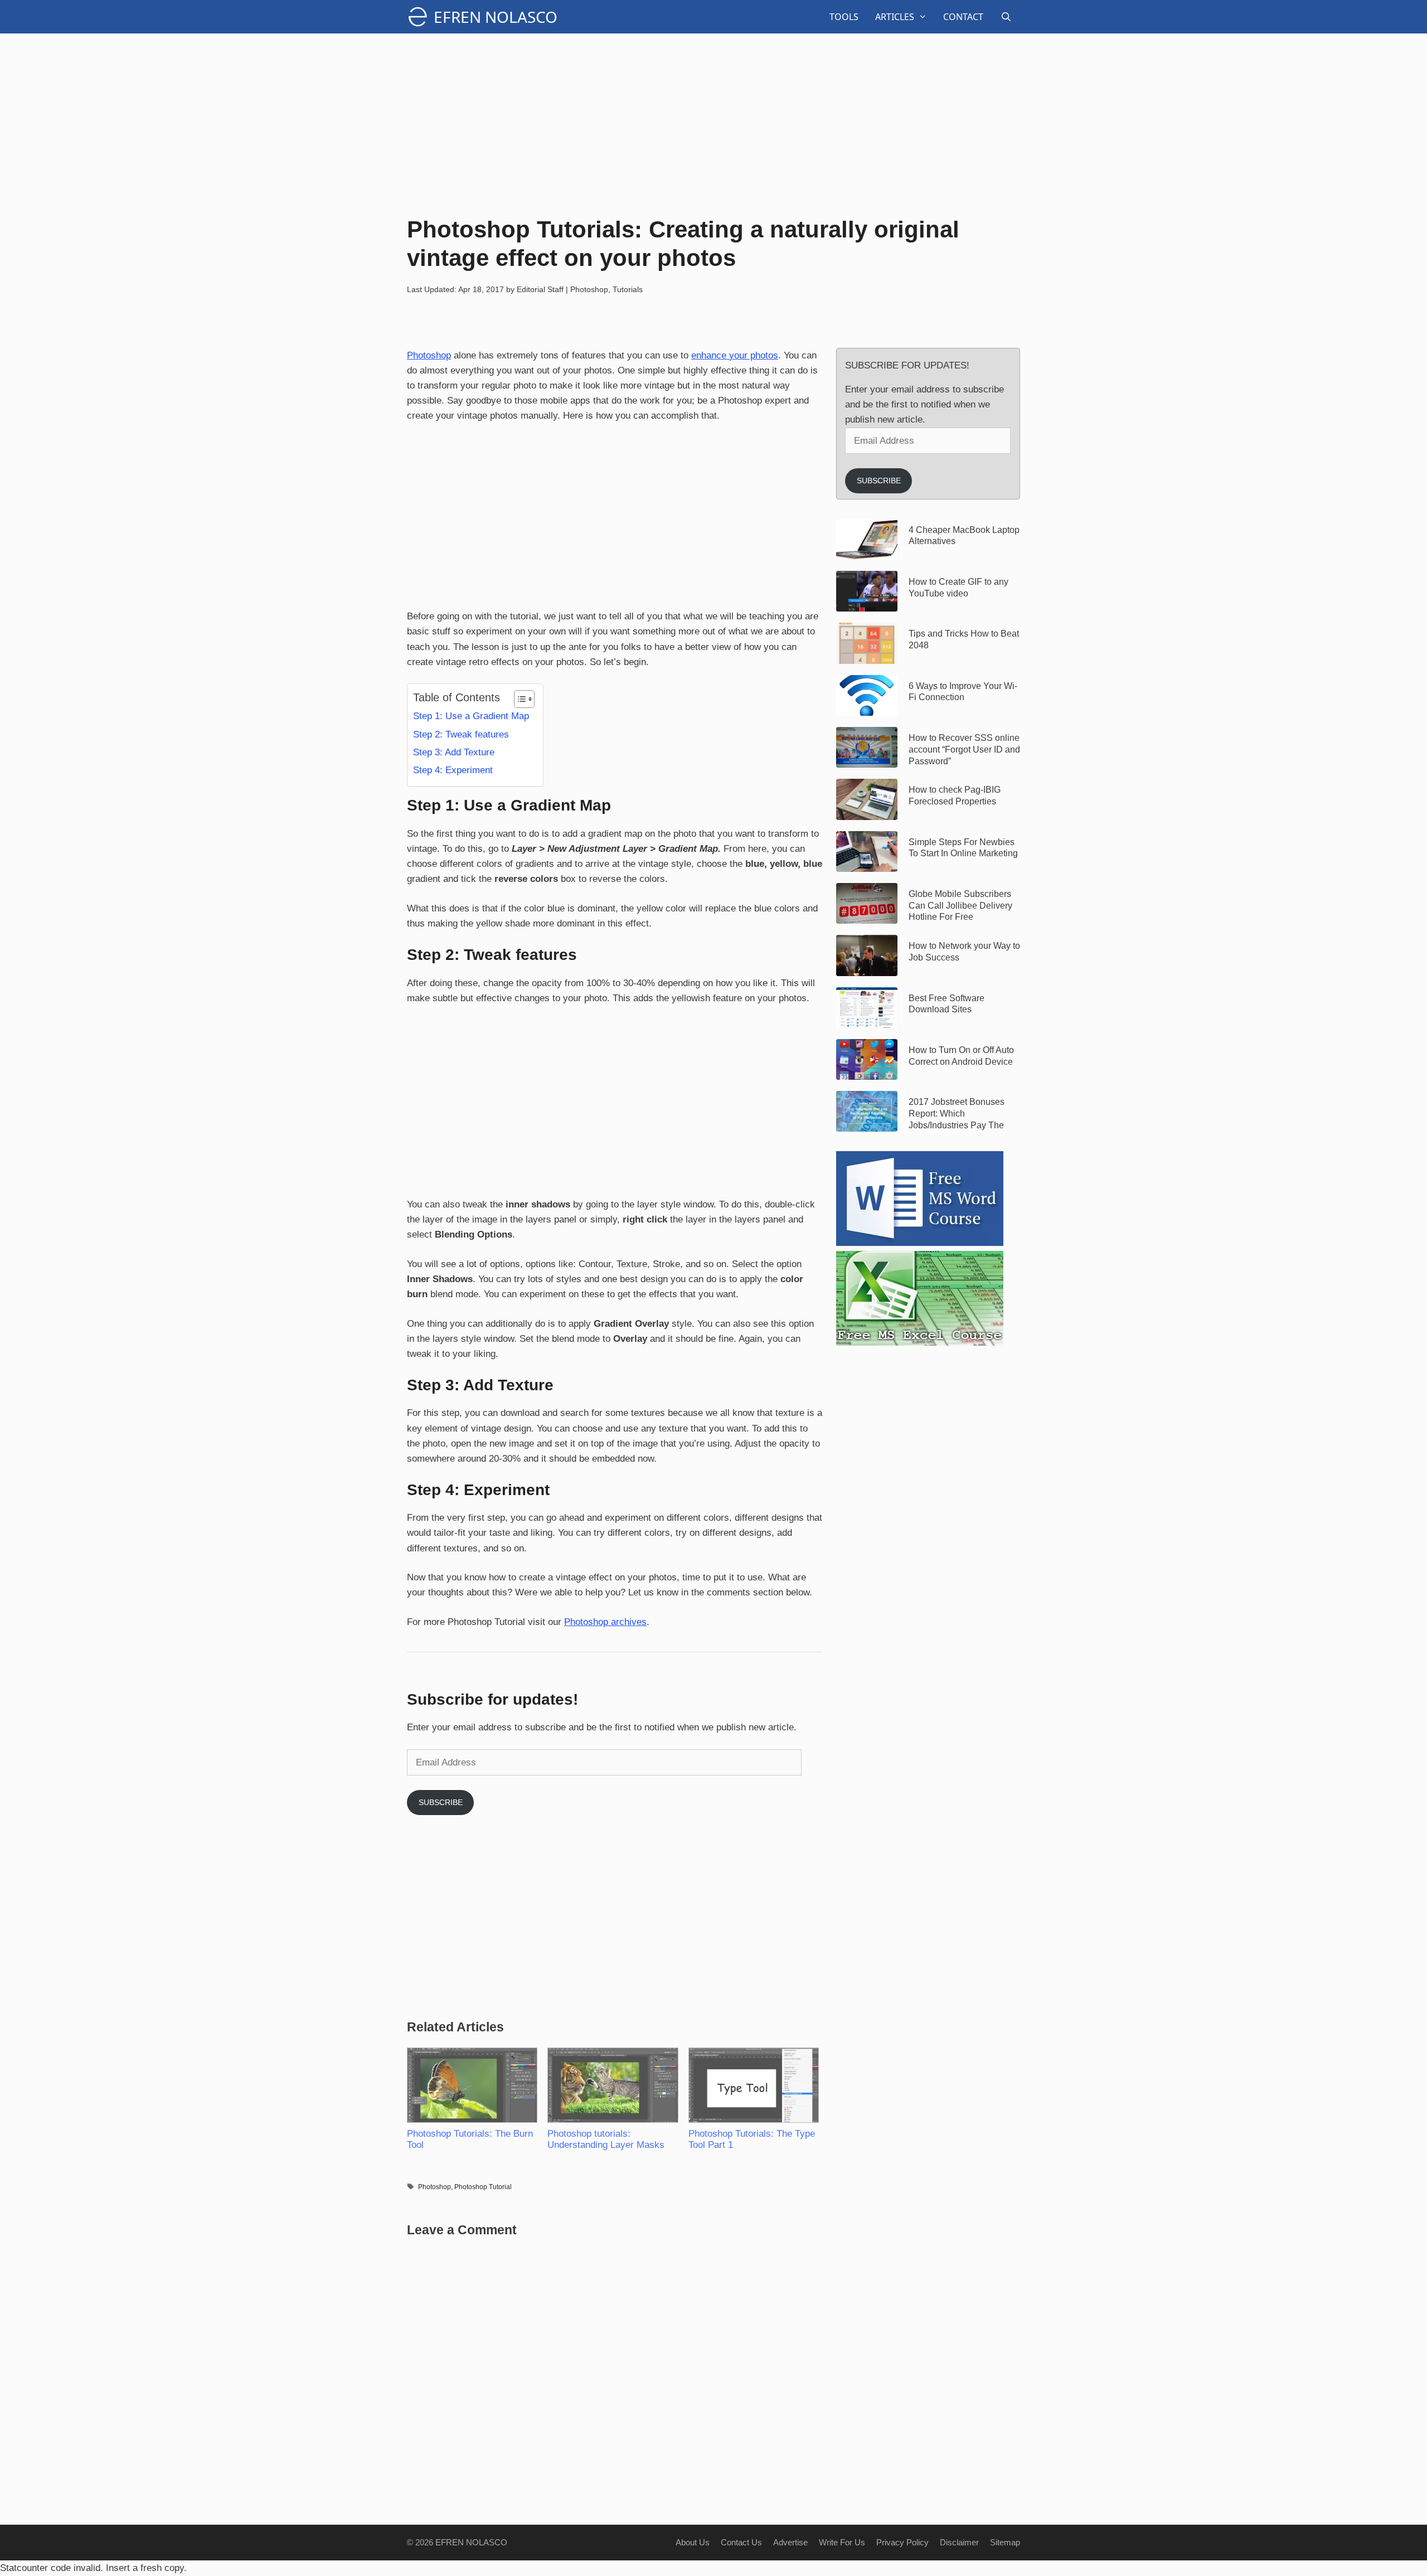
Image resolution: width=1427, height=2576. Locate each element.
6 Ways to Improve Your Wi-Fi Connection (963, 692)
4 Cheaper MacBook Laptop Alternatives (964, 536)
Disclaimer (959, 2542)
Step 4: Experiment (453, 770)
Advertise (790, 2542)
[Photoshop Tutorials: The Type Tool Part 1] (753, 2085)
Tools (844, 17)
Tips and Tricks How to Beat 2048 (964, 639)
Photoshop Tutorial (483, 2187)
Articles (895, 17)
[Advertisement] (713, 123)
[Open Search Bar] (1006, 17)
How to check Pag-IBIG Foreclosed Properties (955, 795)
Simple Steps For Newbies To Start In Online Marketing (963, 848)
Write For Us (842, 2542)
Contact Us (741, 2542)
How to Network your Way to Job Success (964, 952)
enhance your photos (735, 355)
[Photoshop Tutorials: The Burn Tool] (472, 2085)
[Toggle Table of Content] (519, 699)
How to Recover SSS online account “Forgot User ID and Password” (964, 749)
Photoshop (589, 289)
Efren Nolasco (496, 17)
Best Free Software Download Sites (947, 1004)
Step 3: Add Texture (454, 752)
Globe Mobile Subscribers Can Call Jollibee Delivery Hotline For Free (960, 906)
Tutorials (628, 289)
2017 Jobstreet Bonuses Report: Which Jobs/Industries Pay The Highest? (957, 1114)
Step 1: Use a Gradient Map (471, 716)
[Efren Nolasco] (420, 17)
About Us (693, 2542)
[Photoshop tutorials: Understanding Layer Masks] (612, 2085)
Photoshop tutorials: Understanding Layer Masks (606, 2139)
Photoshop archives (605, 1622)
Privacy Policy (902, 2542)
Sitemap (1005, 2542)
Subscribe (441, 1802)
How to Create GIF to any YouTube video (958, 588)
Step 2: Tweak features (461, 734)
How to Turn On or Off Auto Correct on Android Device (961, 1056)
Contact (963, 17)
